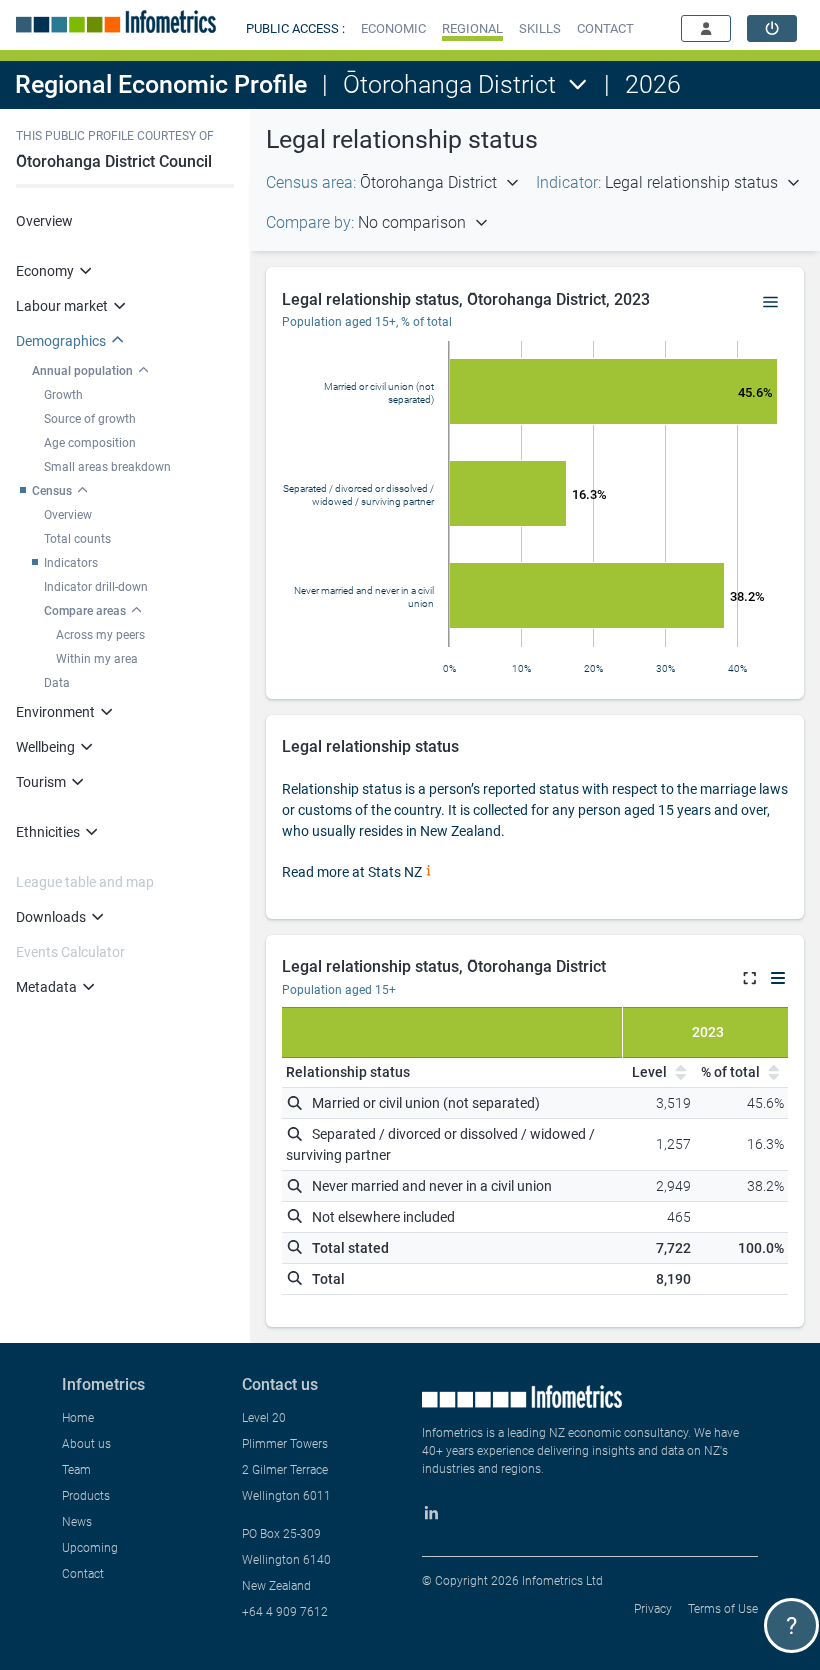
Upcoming (90, 1548)
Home (78, 1418)
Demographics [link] (61, 341)
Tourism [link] (41, 782)
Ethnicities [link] (48, 832)
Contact (83, 1574)
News (77, 1522)
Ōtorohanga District (449, 84)
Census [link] (52, 491)
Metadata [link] (46, 987)
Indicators (71, 563)
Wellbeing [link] (45, 747)
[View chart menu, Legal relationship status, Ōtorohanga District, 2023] (771, 303)
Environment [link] (55, 712)
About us (86, 1444)
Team (76, 1470)
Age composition (90, 443)
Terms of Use (723, 1609)
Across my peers (100, 635)
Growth (63, 395)
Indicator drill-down (96, 587)
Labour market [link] (62, 306)
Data (57, 683)
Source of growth (90, 419)
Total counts (77, 539)
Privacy (653, 1609)
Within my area (97, 659)
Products (86, 1496)
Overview (44, 221)
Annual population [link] (82, 371)
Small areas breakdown (107, 467)
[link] (772, 28)
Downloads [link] (51, 917)
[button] (393, 28)
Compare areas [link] (85, 611)
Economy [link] (45, 271)
